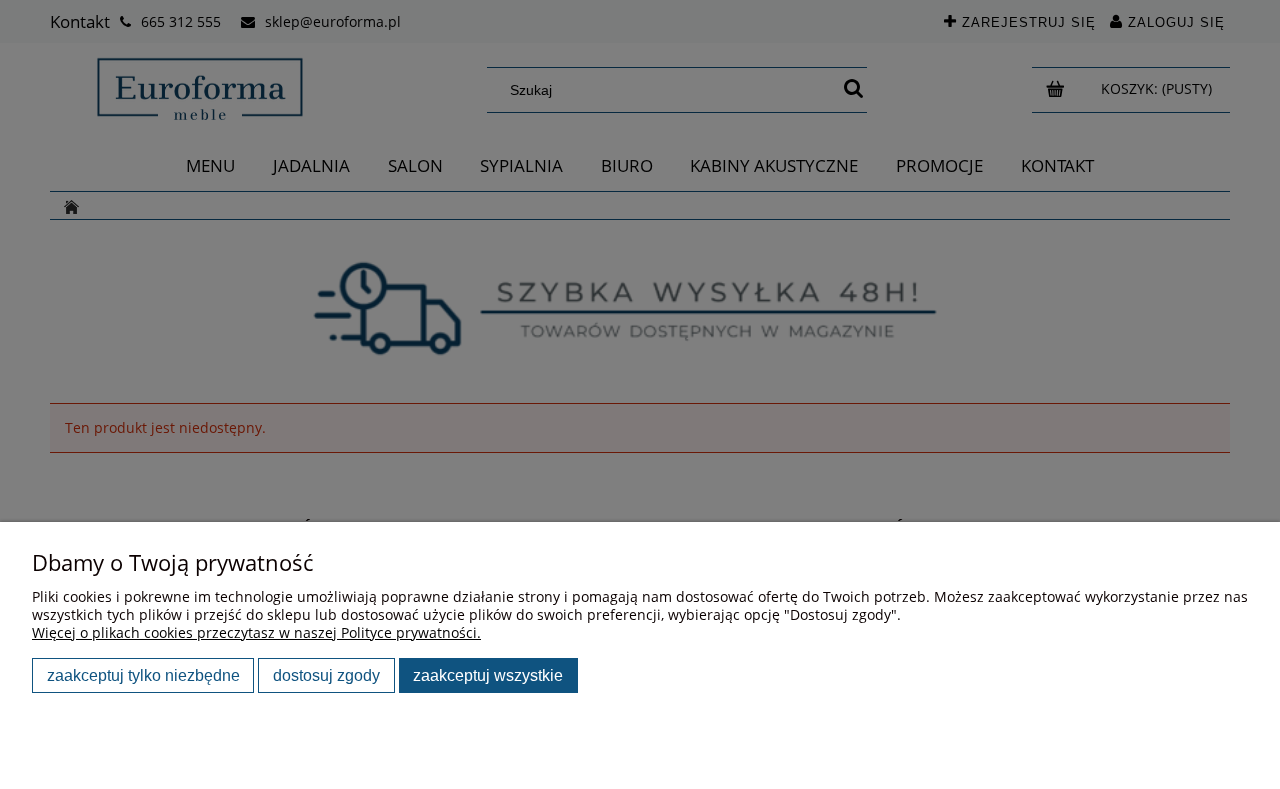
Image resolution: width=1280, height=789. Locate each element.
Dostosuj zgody (326, 675)
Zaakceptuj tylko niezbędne (143, 675)
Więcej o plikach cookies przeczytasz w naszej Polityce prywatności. (256, 632)
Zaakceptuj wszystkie (488, 675)
